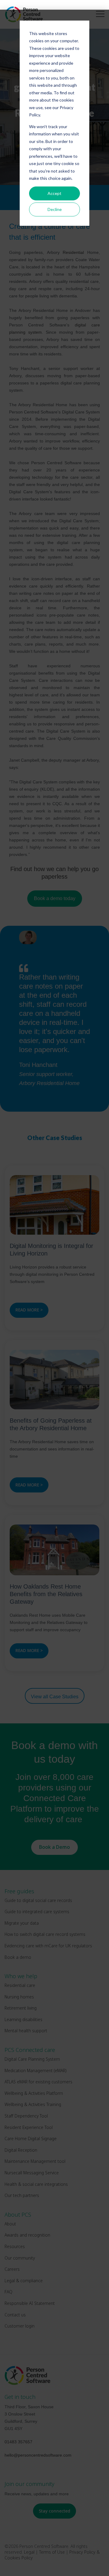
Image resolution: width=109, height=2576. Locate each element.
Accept (54, 193)
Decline (55, 209)
